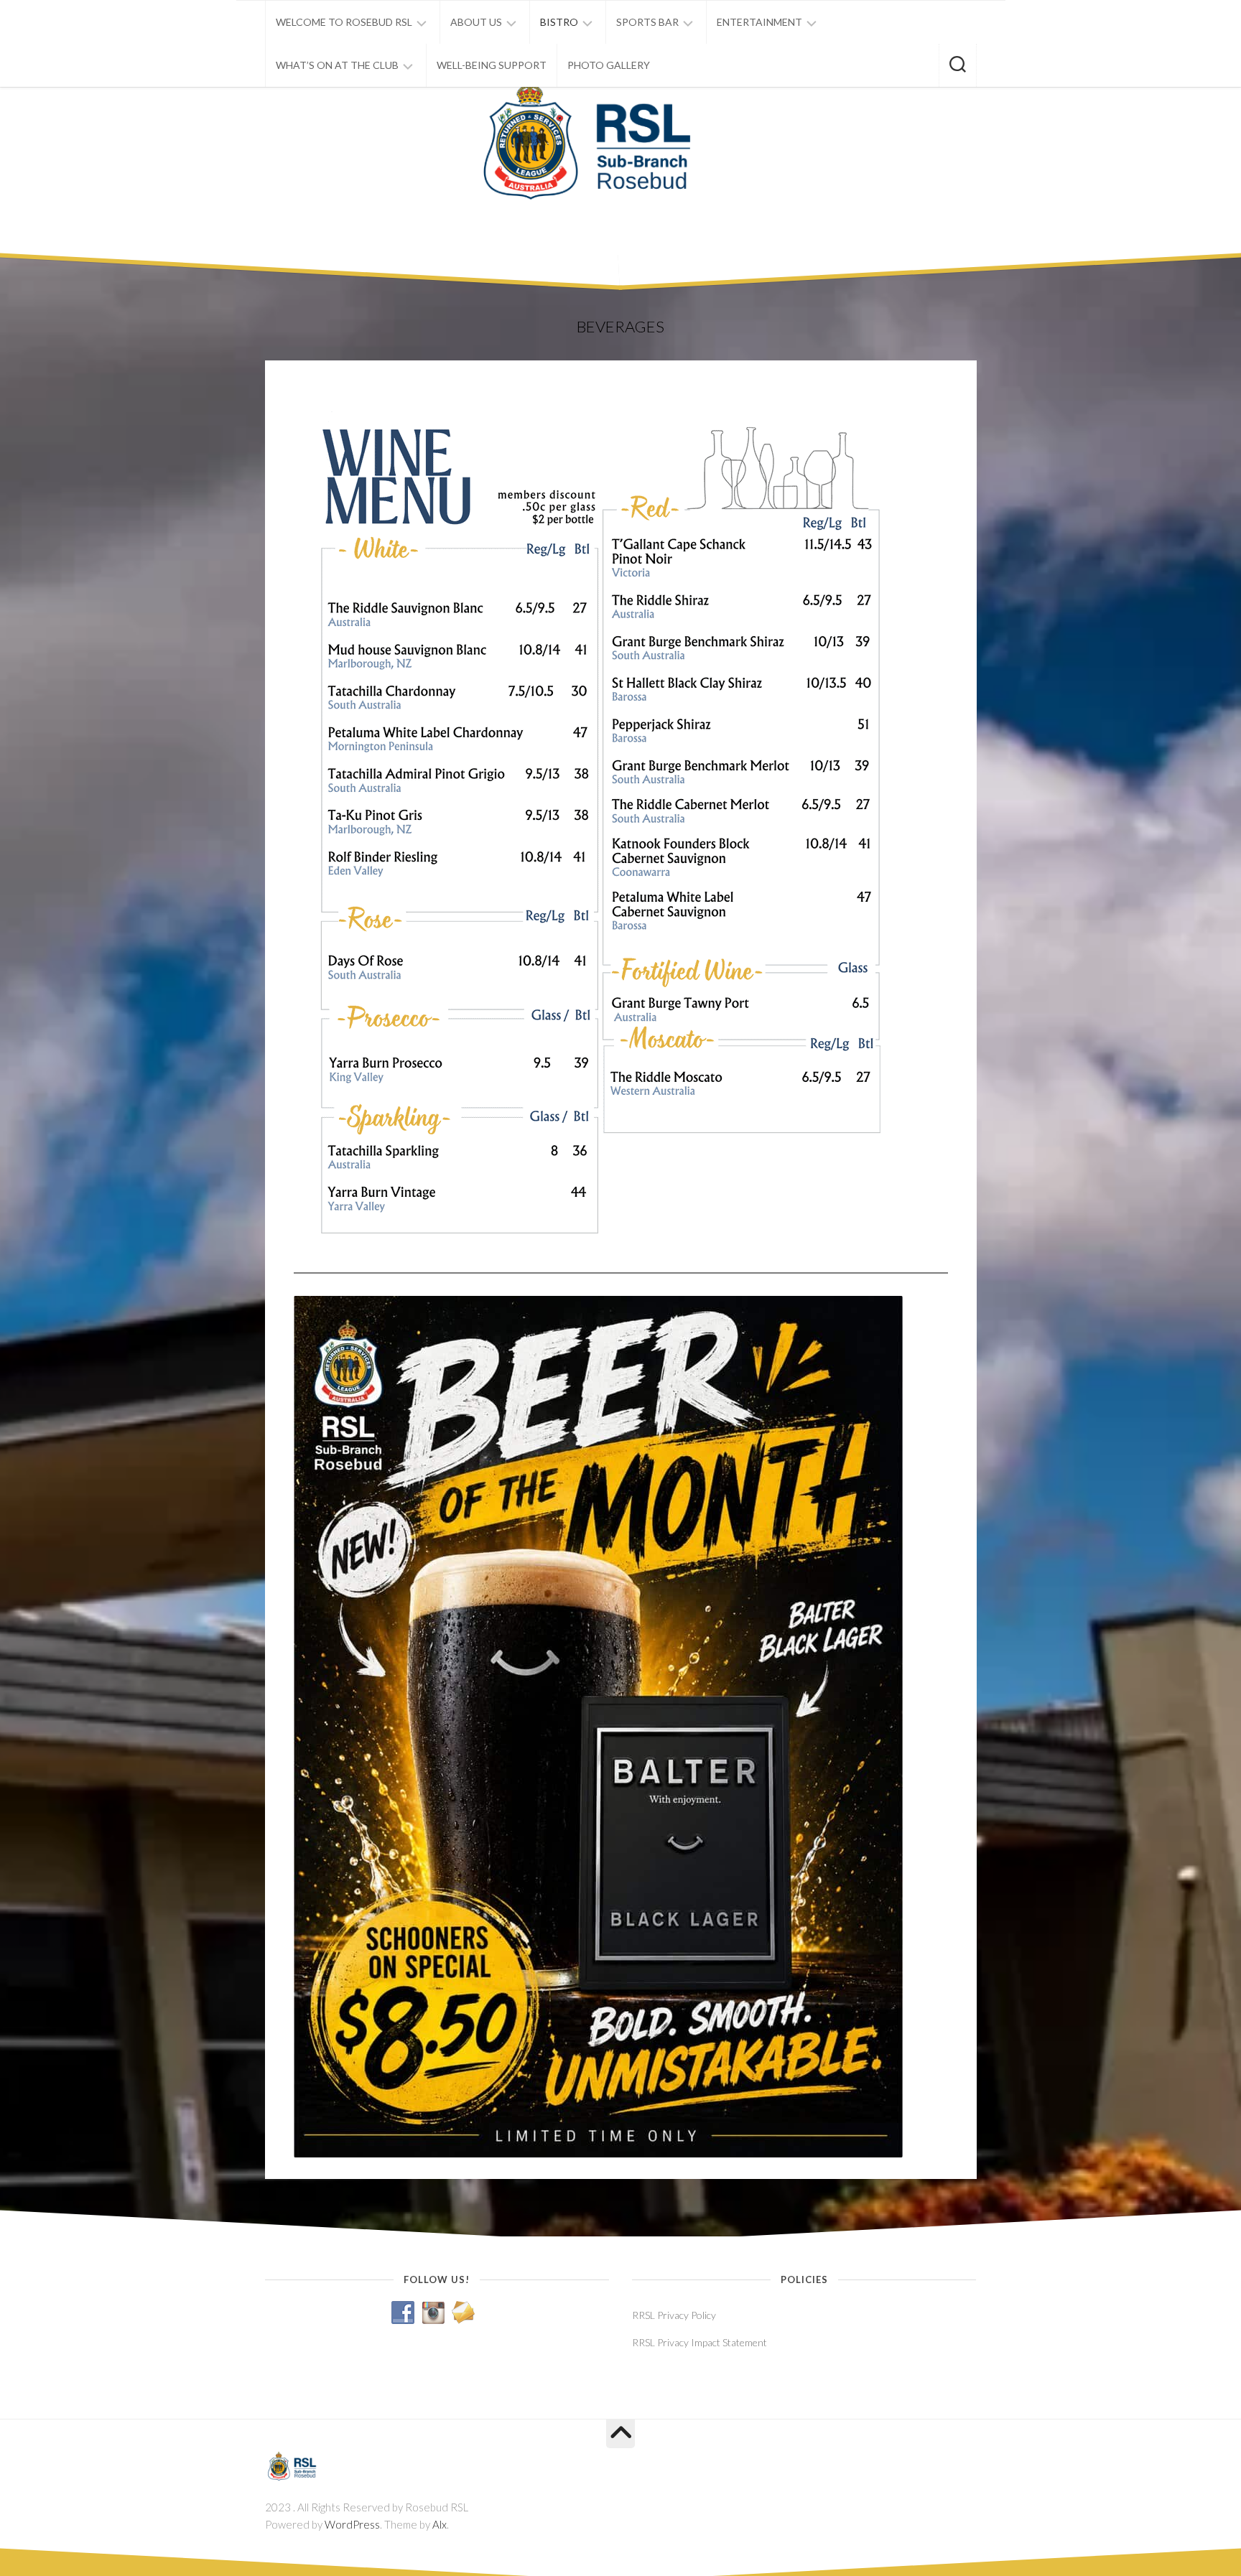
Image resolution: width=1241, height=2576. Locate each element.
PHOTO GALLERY (609, 65)
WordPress (352, 2524)
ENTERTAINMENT (759, 22)
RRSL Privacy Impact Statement (699, 2342)
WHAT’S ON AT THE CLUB (337, 65)
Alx (440, 2524)
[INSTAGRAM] (967, 2462)
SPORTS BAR (647, 22)
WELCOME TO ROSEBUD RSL (344, 22)
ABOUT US (476, 22)
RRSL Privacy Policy (674, 2315)
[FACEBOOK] (944, 2462)
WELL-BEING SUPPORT (492, 65)
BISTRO (559, 22)
